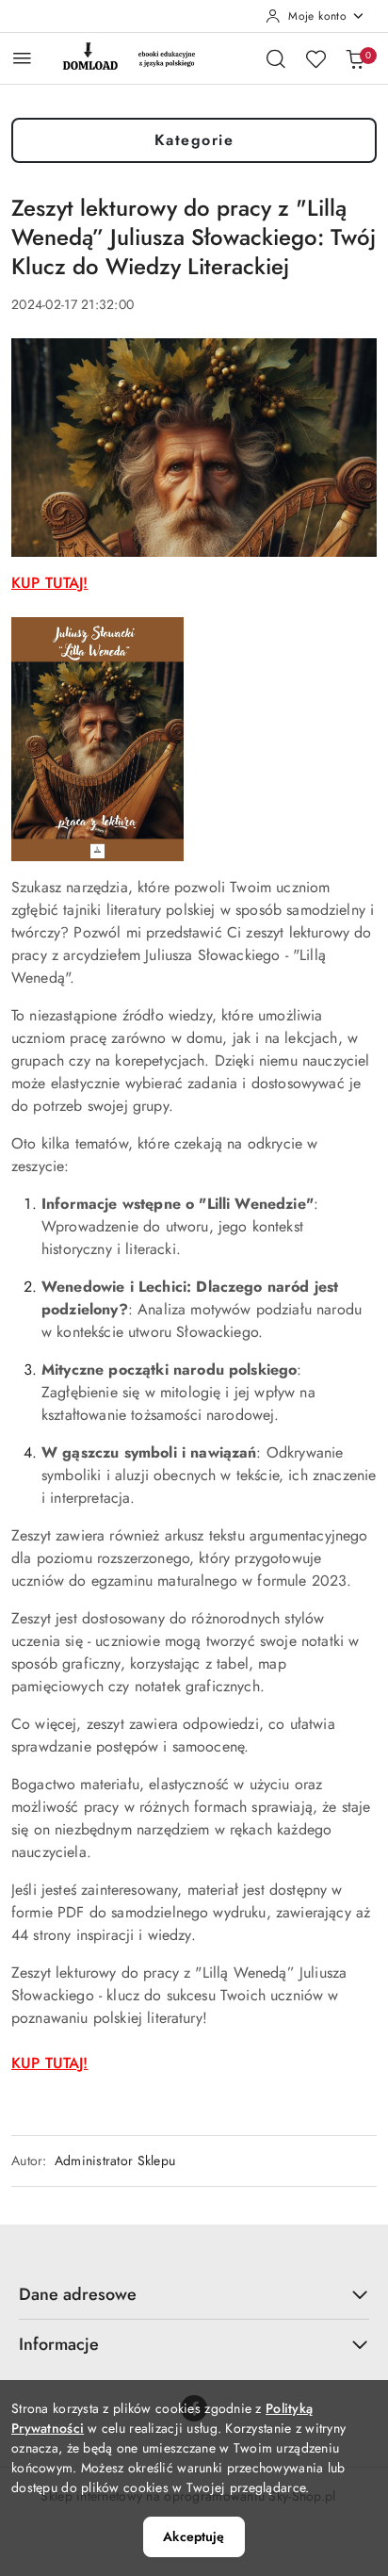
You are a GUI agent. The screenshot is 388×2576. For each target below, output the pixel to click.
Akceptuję (194, 2536)
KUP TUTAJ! (50, 583)
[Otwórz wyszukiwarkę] (276, 58)
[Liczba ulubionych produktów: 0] (315, 58)
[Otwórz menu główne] (22, 58)
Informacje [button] (59, 2344)
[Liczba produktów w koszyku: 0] (355, 58)
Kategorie (194, 140)
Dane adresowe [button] (78, 2294)
